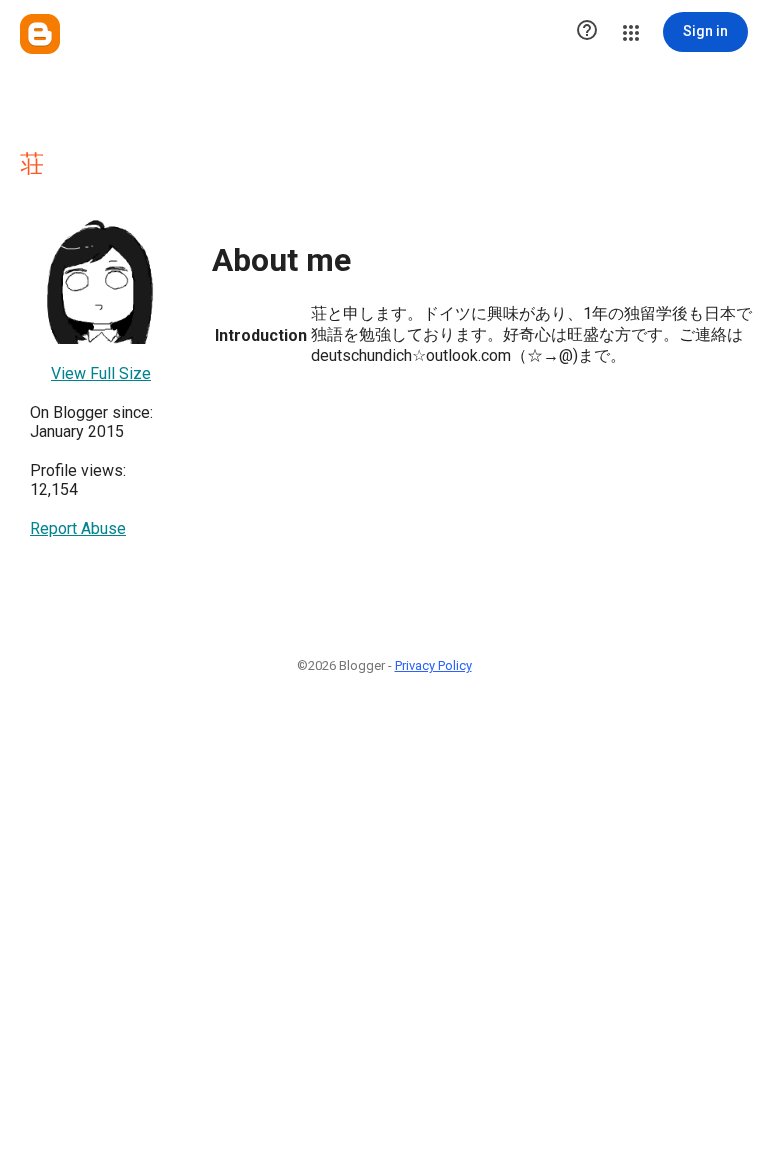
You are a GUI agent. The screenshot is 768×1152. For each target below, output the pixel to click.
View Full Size (101, 373)
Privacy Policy (433, 665)
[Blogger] (40, 34)
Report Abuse (78, 528)
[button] (587, 32)
